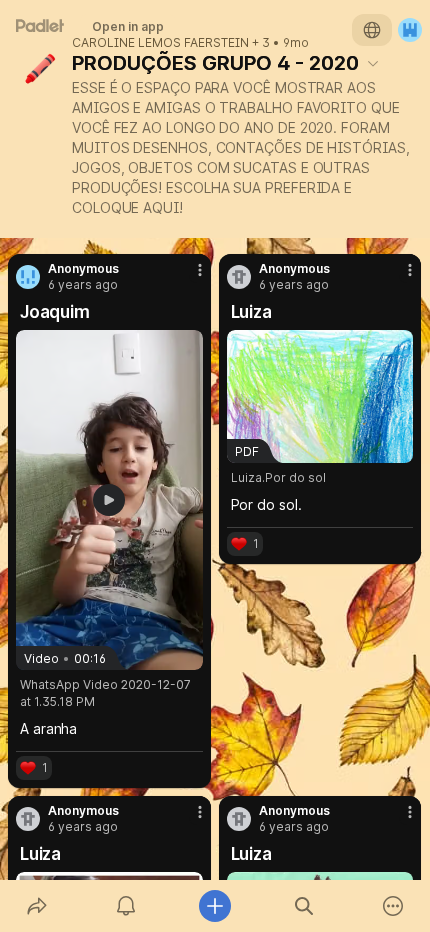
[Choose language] (372, 30)
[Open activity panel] (125, 906)
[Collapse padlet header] (373, 63)
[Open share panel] (36, 906)
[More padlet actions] (393, 906)
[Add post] (214, 906)
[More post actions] (187, 278)
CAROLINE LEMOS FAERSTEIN (160, 43)
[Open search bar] (304, 906)
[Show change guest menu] (410, 30)
